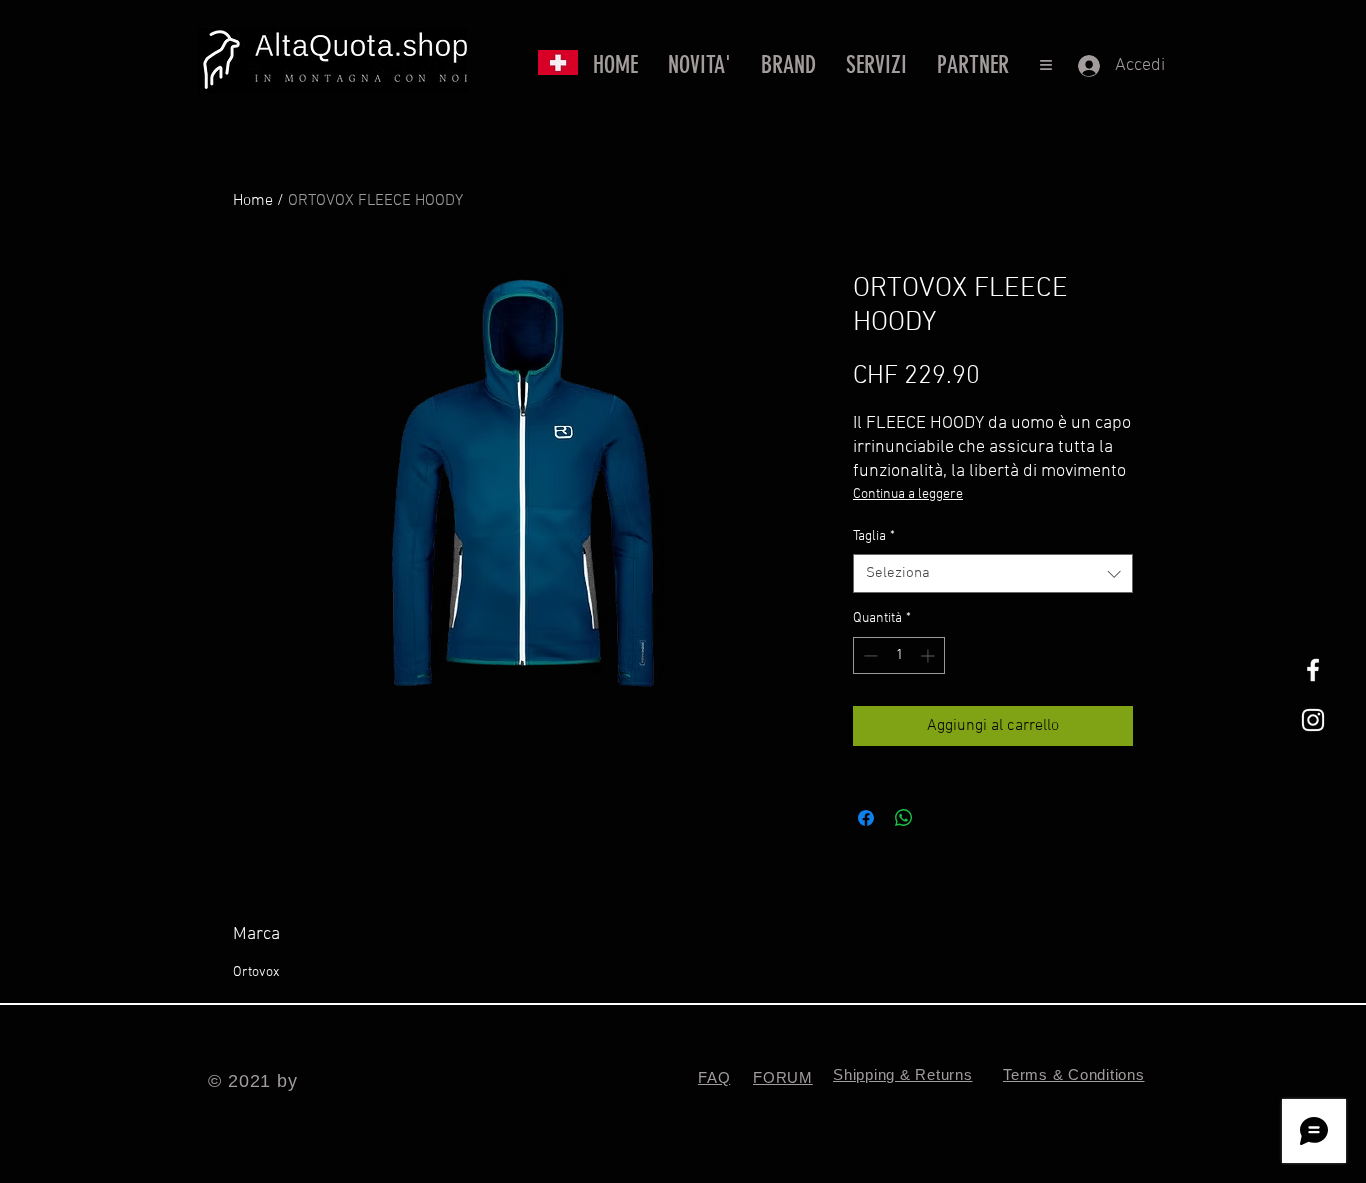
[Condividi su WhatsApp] (904, 818)
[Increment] (929, 655)
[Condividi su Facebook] (866, 818)
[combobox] (993, 573)
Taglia (874, 536)
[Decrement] (868, 655)
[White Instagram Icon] (1313, 720)
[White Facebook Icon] (1313, 670)
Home (253, 201)
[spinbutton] (899, 655)
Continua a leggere (908, 494)
